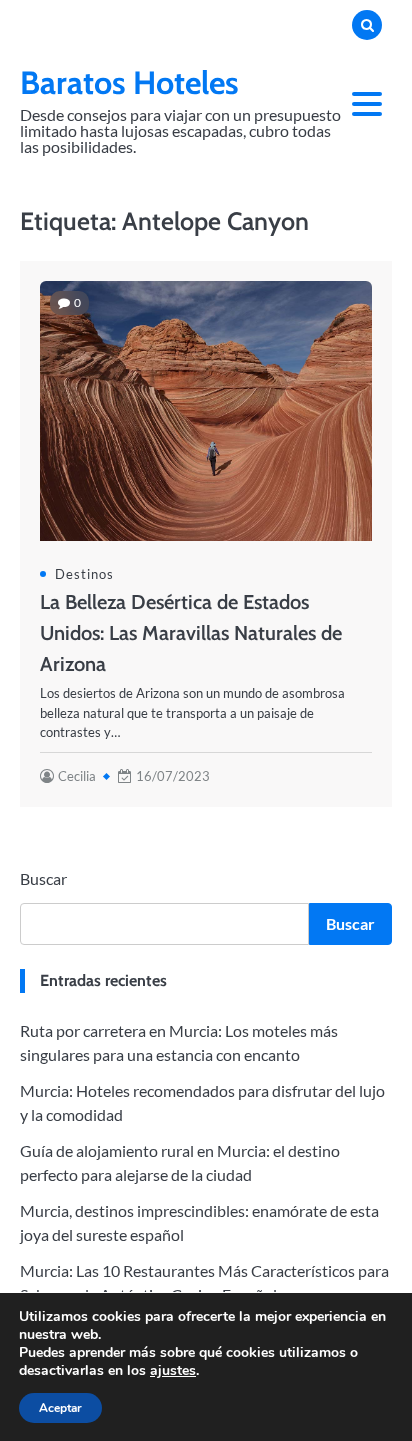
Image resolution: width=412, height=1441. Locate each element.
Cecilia (77, 776)
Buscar (43, 878)
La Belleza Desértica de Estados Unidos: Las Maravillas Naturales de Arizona (191, 633)
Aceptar (60, 1408)
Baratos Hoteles (129, 82)
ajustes (173, 1371)
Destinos (84, 574)
